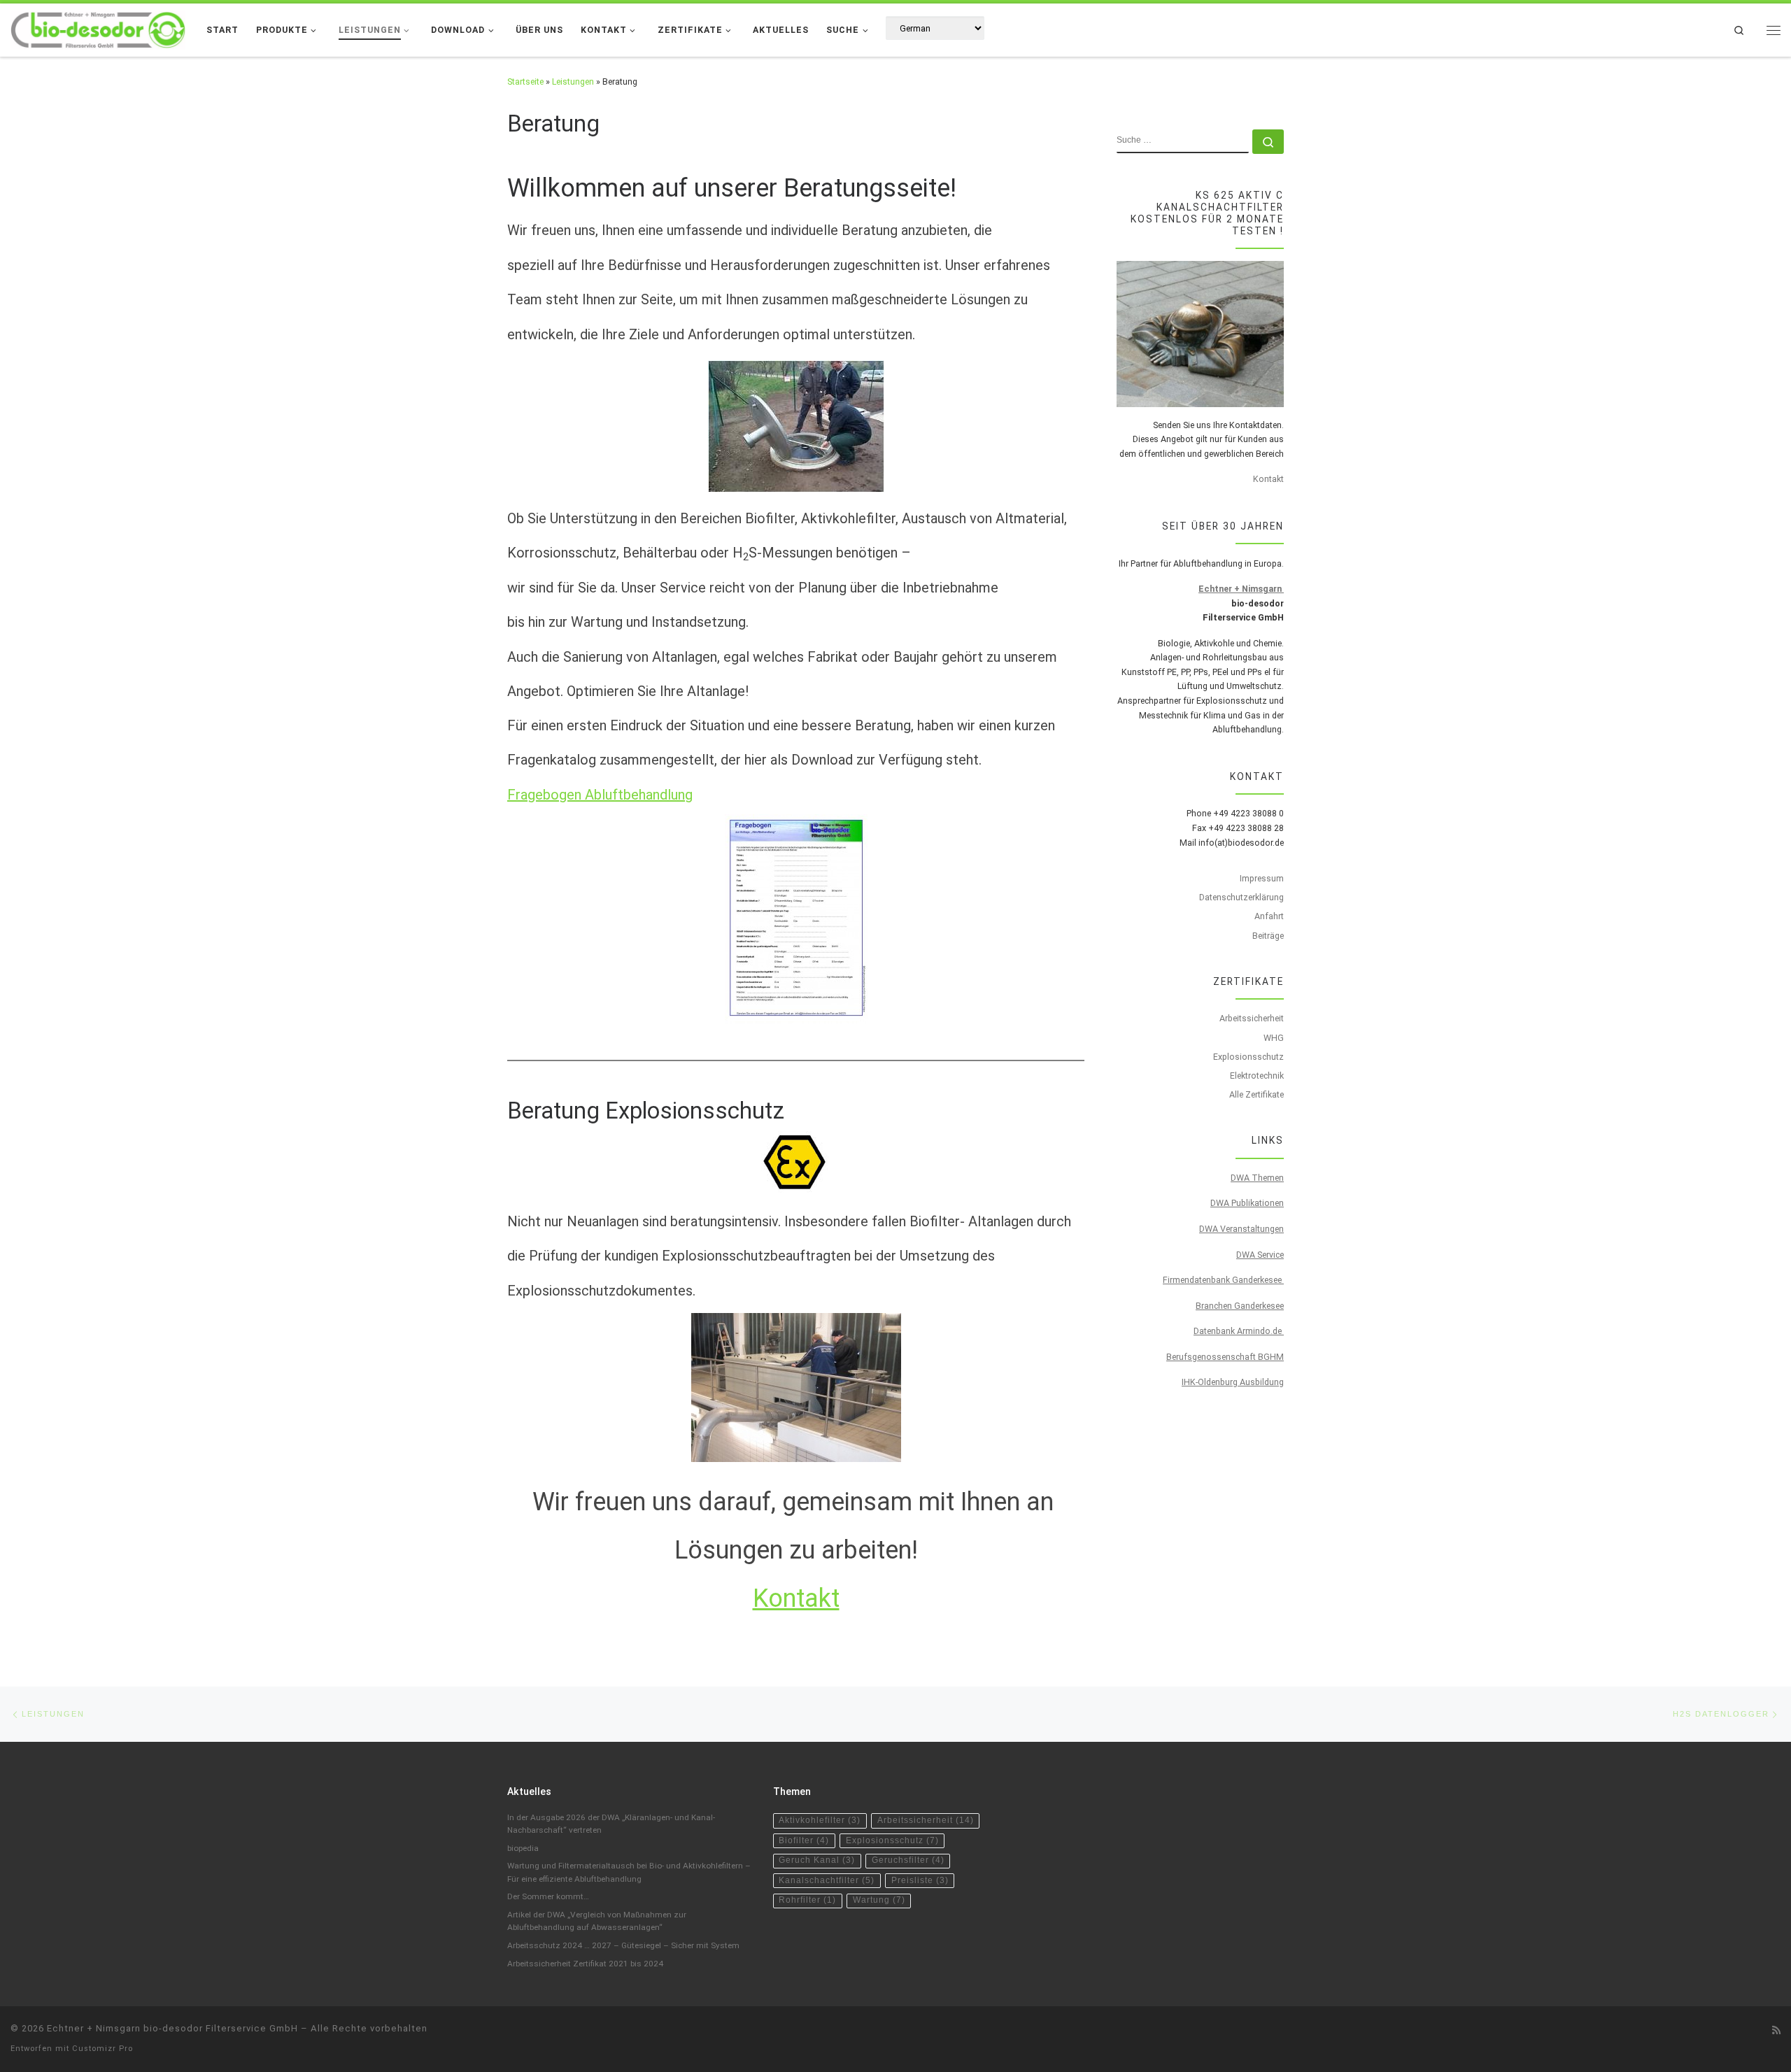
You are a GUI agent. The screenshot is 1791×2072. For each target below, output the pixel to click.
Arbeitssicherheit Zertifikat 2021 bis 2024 (585, 1964)
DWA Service (1260, 1255)
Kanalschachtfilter (827, 1880)
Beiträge (1268, 936)
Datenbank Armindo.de (1239, 1331)
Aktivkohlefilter (820, 1820)
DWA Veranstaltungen (1241, 1229)
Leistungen (573, 81)
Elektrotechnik (1257, 1076)
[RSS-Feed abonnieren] (1776, 2031)
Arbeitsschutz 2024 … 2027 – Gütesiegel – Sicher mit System (623, 1945)
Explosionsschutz (1248, 1057)
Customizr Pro (102, 2049)
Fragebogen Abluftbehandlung (600, 795)
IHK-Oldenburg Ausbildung (1233, 1382)
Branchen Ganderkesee (1240, 1306)
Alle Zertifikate (1256, 1094)
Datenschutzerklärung (1241, 897)
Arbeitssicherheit (1252, 1018)
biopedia (523, 1848)
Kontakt (796, 1598)
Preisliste (920, 1880)
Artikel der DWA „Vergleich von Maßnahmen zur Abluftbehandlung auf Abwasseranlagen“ (597, 1921)
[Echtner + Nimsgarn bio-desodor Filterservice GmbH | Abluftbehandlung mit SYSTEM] (98, 28)
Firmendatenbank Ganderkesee (1223, 1280)
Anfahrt (1269, 916)
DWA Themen (1257, 1178)
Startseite (525, 81)
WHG (1274, 1038)
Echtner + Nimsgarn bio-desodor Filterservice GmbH (172, 2028)
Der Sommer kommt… (548, 1896)
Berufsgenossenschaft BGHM (1225, 1357)
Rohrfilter (807, 1900)
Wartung (879, 1900)
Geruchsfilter (908, 1860)
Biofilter (804, 1840)
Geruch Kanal (817, 1860)
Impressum (1262, 878)
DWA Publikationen (1247, 1203)
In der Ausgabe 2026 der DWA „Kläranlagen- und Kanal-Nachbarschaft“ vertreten (611, 1824)
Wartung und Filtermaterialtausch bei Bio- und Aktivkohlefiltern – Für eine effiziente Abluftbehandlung (629, 1872)
